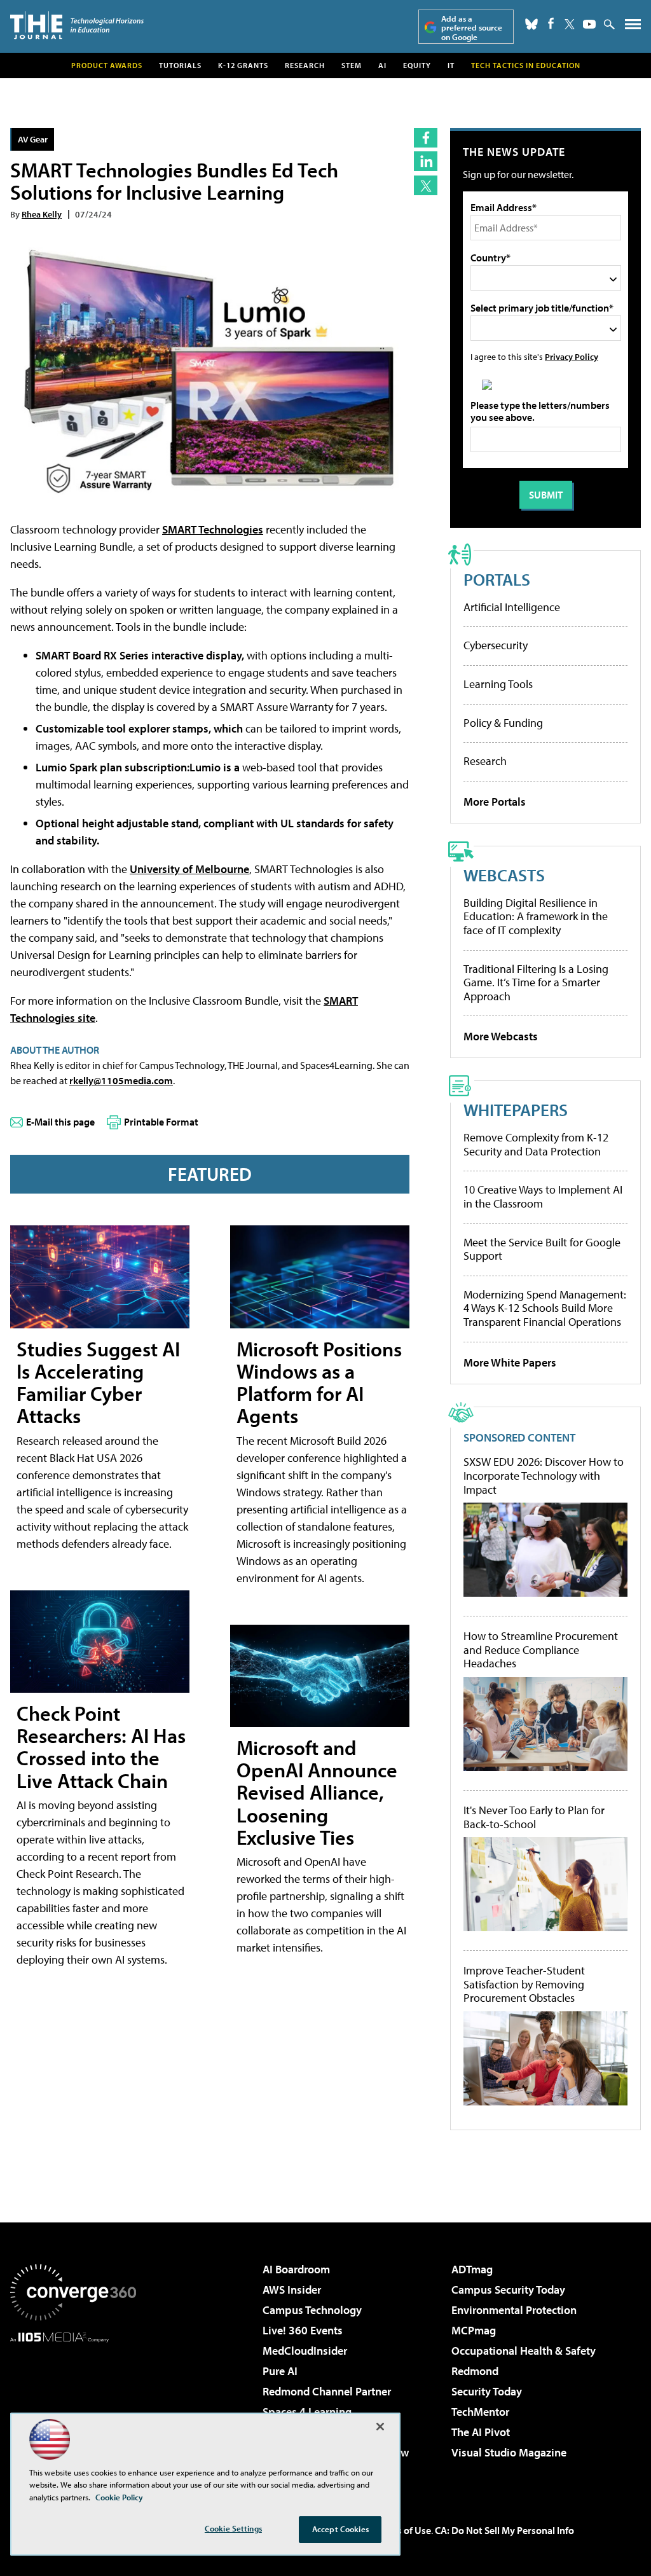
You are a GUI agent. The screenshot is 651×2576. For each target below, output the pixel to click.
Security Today (487, 2391)
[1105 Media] (73, 2407)
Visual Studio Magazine (509, 2452)
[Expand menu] (633, 27)
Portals (497, 579)
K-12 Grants (243, 65)
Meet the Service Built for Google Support (542, 1249)
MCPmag (474, 2330)
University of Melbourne (189, 869)
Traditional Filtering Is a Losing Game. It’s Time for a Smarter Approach (536, 982)
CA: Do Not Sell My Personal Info (504, 2530)
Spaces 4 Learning (307, 2412)
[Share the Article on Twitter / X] (426, 185)
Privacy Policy (572, 356)
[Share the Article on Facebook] (426, 138)
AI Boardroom (296, 2269)
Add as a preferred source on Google (472, 28)
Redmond (475, 2371)
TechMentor (480, 2412)
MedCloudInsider (305, 2351)
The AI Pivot (481, 2432)
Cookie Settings (233, 2528)
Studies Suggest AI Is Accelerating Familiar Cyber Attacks (98, 1382)
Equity (417, 65)
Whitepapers (516, 1109)
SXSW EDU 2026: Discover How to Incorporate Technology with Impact (544, 1476)
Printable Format (161, 1122)
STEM (352, 65)
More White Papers (510, 1362)
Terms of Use (403, 2530)
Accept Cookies (340, 2529)
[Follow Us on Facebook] (551, 23)
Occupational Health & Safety (524, 2351)
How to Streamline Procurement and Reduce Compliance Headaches (541, 1650)
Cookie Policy (119, 2497)
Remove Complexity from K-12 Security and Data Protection (536, 1144)
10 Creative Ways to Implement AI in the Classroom (543, 1196)
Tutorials (180, 65)
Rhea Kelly (42, 214)
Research (305, 65)
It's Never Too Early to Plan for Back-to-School (534, 1817)
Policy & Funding (503, 723)
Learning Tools (498, 684)
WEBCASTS (504, 875)
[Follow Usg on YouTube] (589, 24)
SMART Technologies (213, 529)
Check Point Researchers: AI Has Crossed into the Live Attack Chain (101, 1747)
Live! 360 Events (303, 2330)
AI (382, 65)
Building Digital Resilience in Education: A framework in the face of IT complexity (536, 916)
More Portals (495, 802)
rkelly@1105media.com (121, 1080)
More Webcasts (501, 1036)
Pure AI (280, 2371)
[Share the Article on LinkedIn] (426, 161)
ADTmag (472, 2269)
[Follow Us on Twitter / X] (570, 24)
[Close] (380, 2427)
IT (451, 65)
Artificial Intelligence (512, 607)
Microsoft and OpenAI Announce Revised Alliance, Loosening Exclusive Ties (317, 1792)
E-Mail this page (60, 1122)
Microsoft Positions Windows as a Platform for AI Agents (319, 1382)
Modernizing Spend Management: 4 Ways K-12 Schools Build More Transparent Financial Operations (545, 1308)
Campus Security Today (508, 2290)
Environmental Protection (514, 2310)
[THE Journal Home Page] (77, 25)
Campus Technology (312, 2310)
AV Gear (33, 139)
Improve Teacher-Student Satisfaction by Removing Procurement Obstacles (524, 1984)
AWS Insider (292, 2290)
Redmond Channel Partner (327, 2391)
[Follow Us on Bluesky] (531, 24)
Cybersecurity (496, 645)
